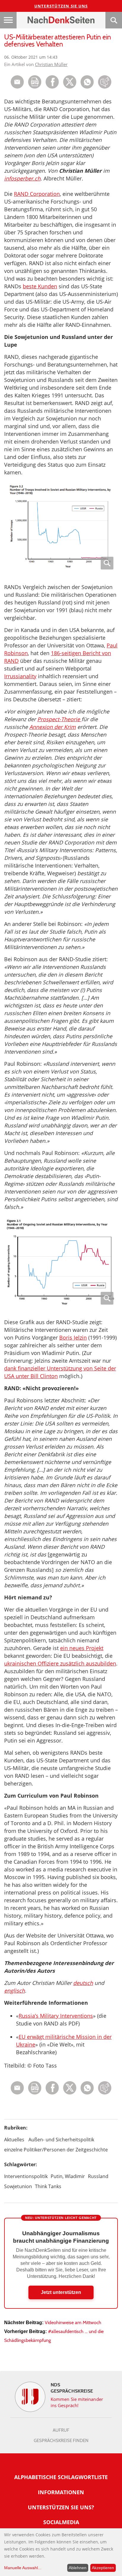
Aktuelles (14, 2140)
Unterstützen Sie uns (61, 6)
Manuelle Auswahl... (23, 2568)
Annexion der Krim (53, 727)
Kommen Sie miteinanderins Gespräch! (77, 2402)
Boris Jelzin (73, 1337)
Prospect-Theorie (59, 719)
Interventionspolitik (26, 2176)
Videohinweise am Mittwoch (73, 2323)
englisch (15, 1991)
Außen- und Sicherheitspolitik (61, 2140)
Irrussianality (20, 676)
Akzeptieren (103, 2568)
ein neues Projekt (82, 1648)
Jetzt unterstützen (61, 2292)
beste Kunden (40, 286)
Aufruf (61, 2430)
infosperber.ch (22, 178)
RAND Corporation (37, 194)
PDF (35, 82)
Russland (98, 2176)
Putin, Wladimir (68, 2176)
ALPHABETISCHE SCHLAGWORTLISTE (61, 2477)
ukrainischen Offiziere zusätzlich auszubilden (60, 1663)
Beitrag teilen (17, 82)
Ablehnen (78, 2568)
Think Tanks (48, 2186)
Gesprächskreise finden (61, 2441)
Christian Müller (51, 64)
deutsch (83, 1983)
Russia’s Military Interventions (56, 2016)
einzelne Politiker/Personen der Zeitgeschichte (56, 2150)
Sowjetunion (18, 2186)
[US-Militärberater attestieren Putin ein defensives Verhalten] (87, 87)
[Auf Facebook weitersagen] (52, 87)
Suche (114, 20)
